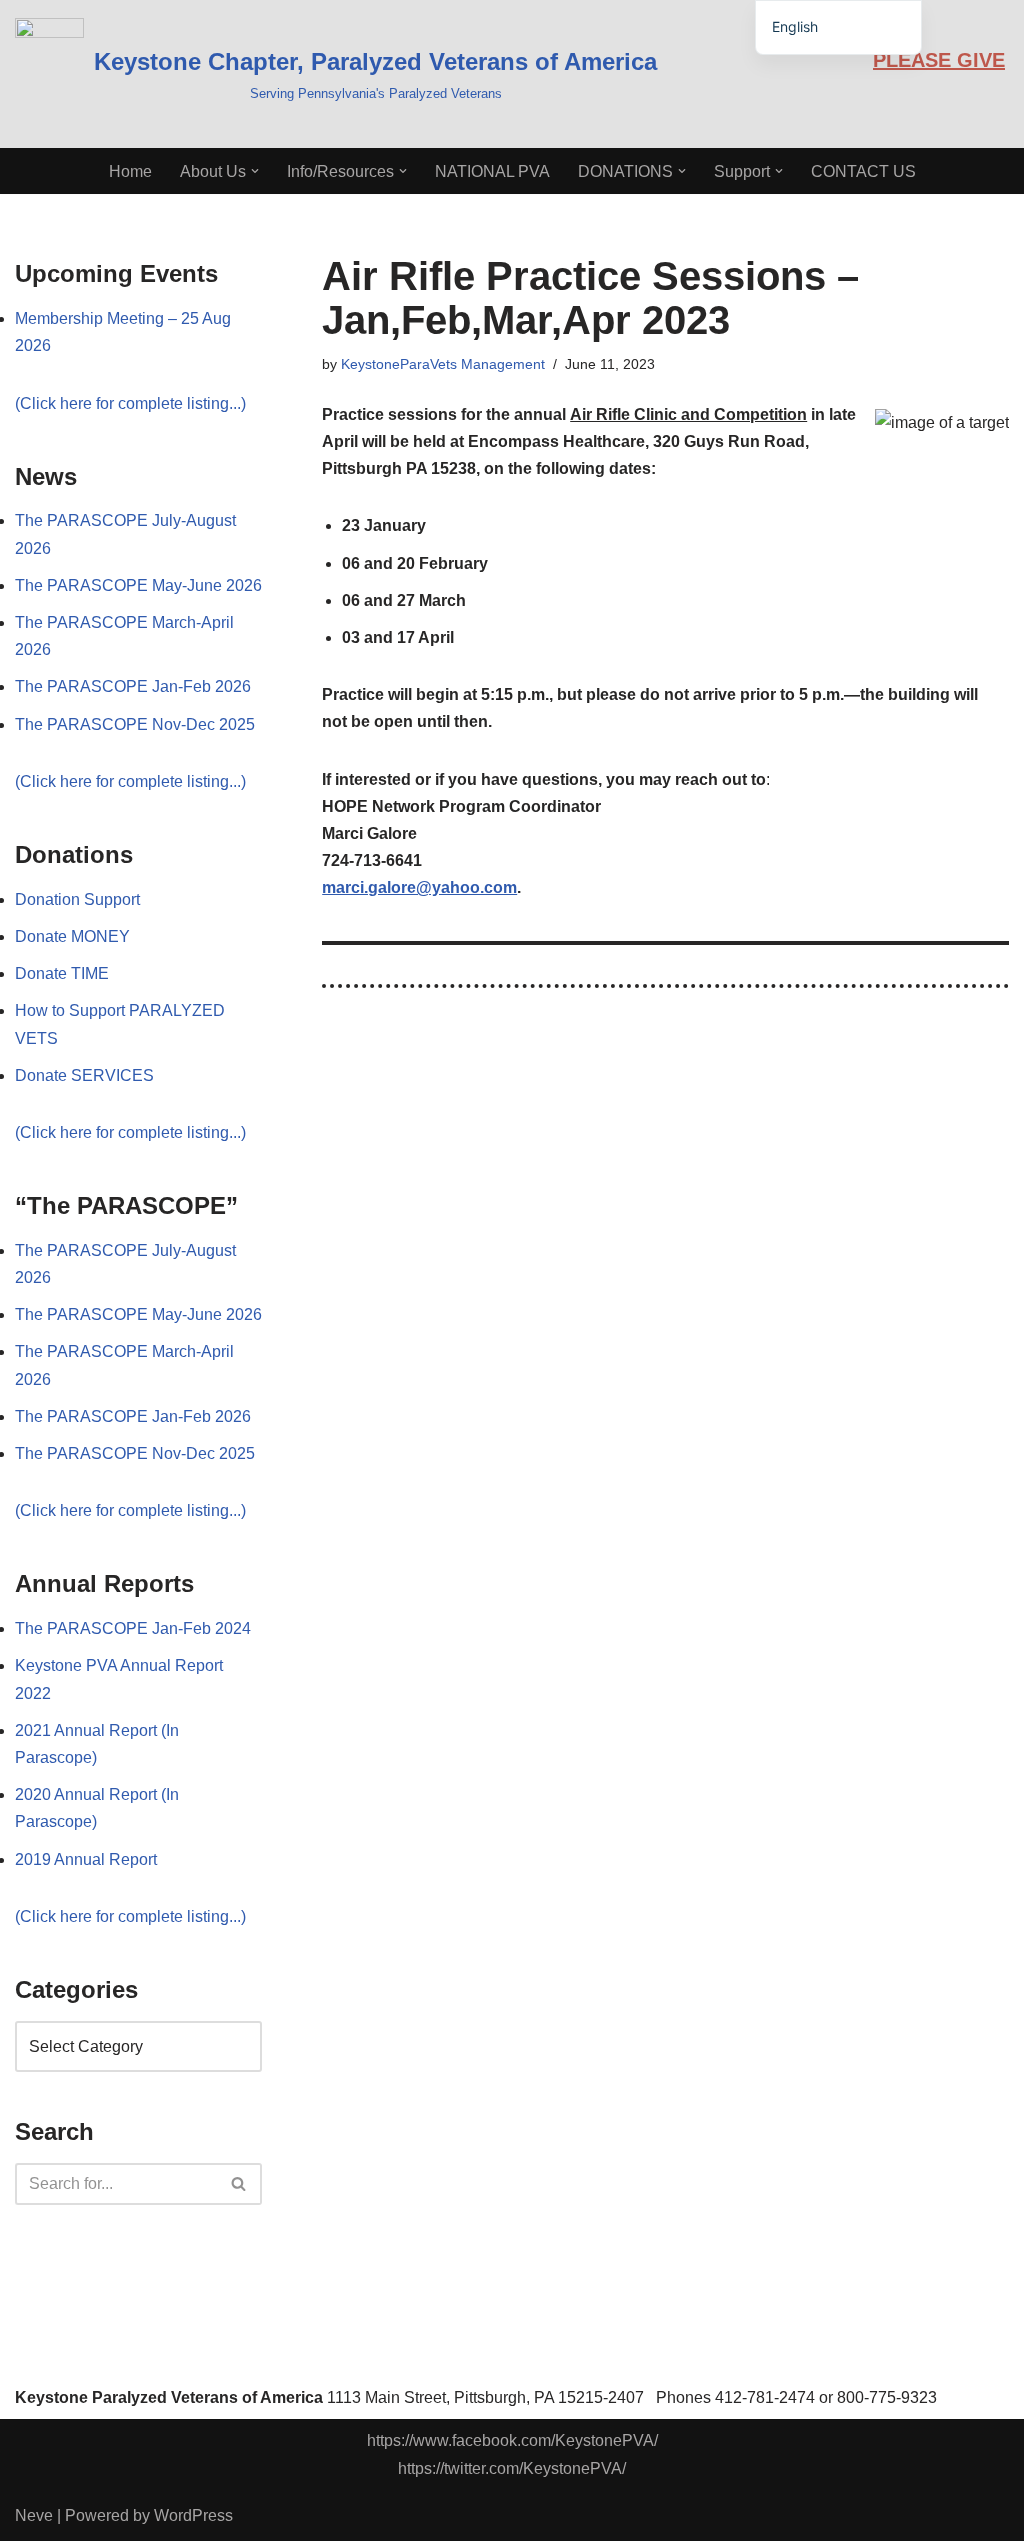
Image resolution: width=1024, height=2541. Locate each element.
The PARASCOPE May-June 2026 (138, 585)
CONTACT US (863, 171)
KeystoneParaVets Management (443, 364)
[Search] (239, 2184)
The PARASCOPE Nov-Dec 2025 (135, 724)
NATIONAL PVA (492, 171)
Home (130, 171)
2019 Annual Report (86, 1859)
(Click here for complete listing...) (130, 403)
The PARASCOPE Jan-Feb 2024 (133, 1628)
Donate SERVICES (84, 1075)
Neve (34, 2515)
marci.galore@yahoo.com (419, 887)
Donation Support (77, 899)
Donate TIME (62, 973)
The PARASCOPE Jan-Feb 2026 (133, 686)
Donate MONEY (72, 936)
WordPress (193, 2515)
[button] (255, 171)
